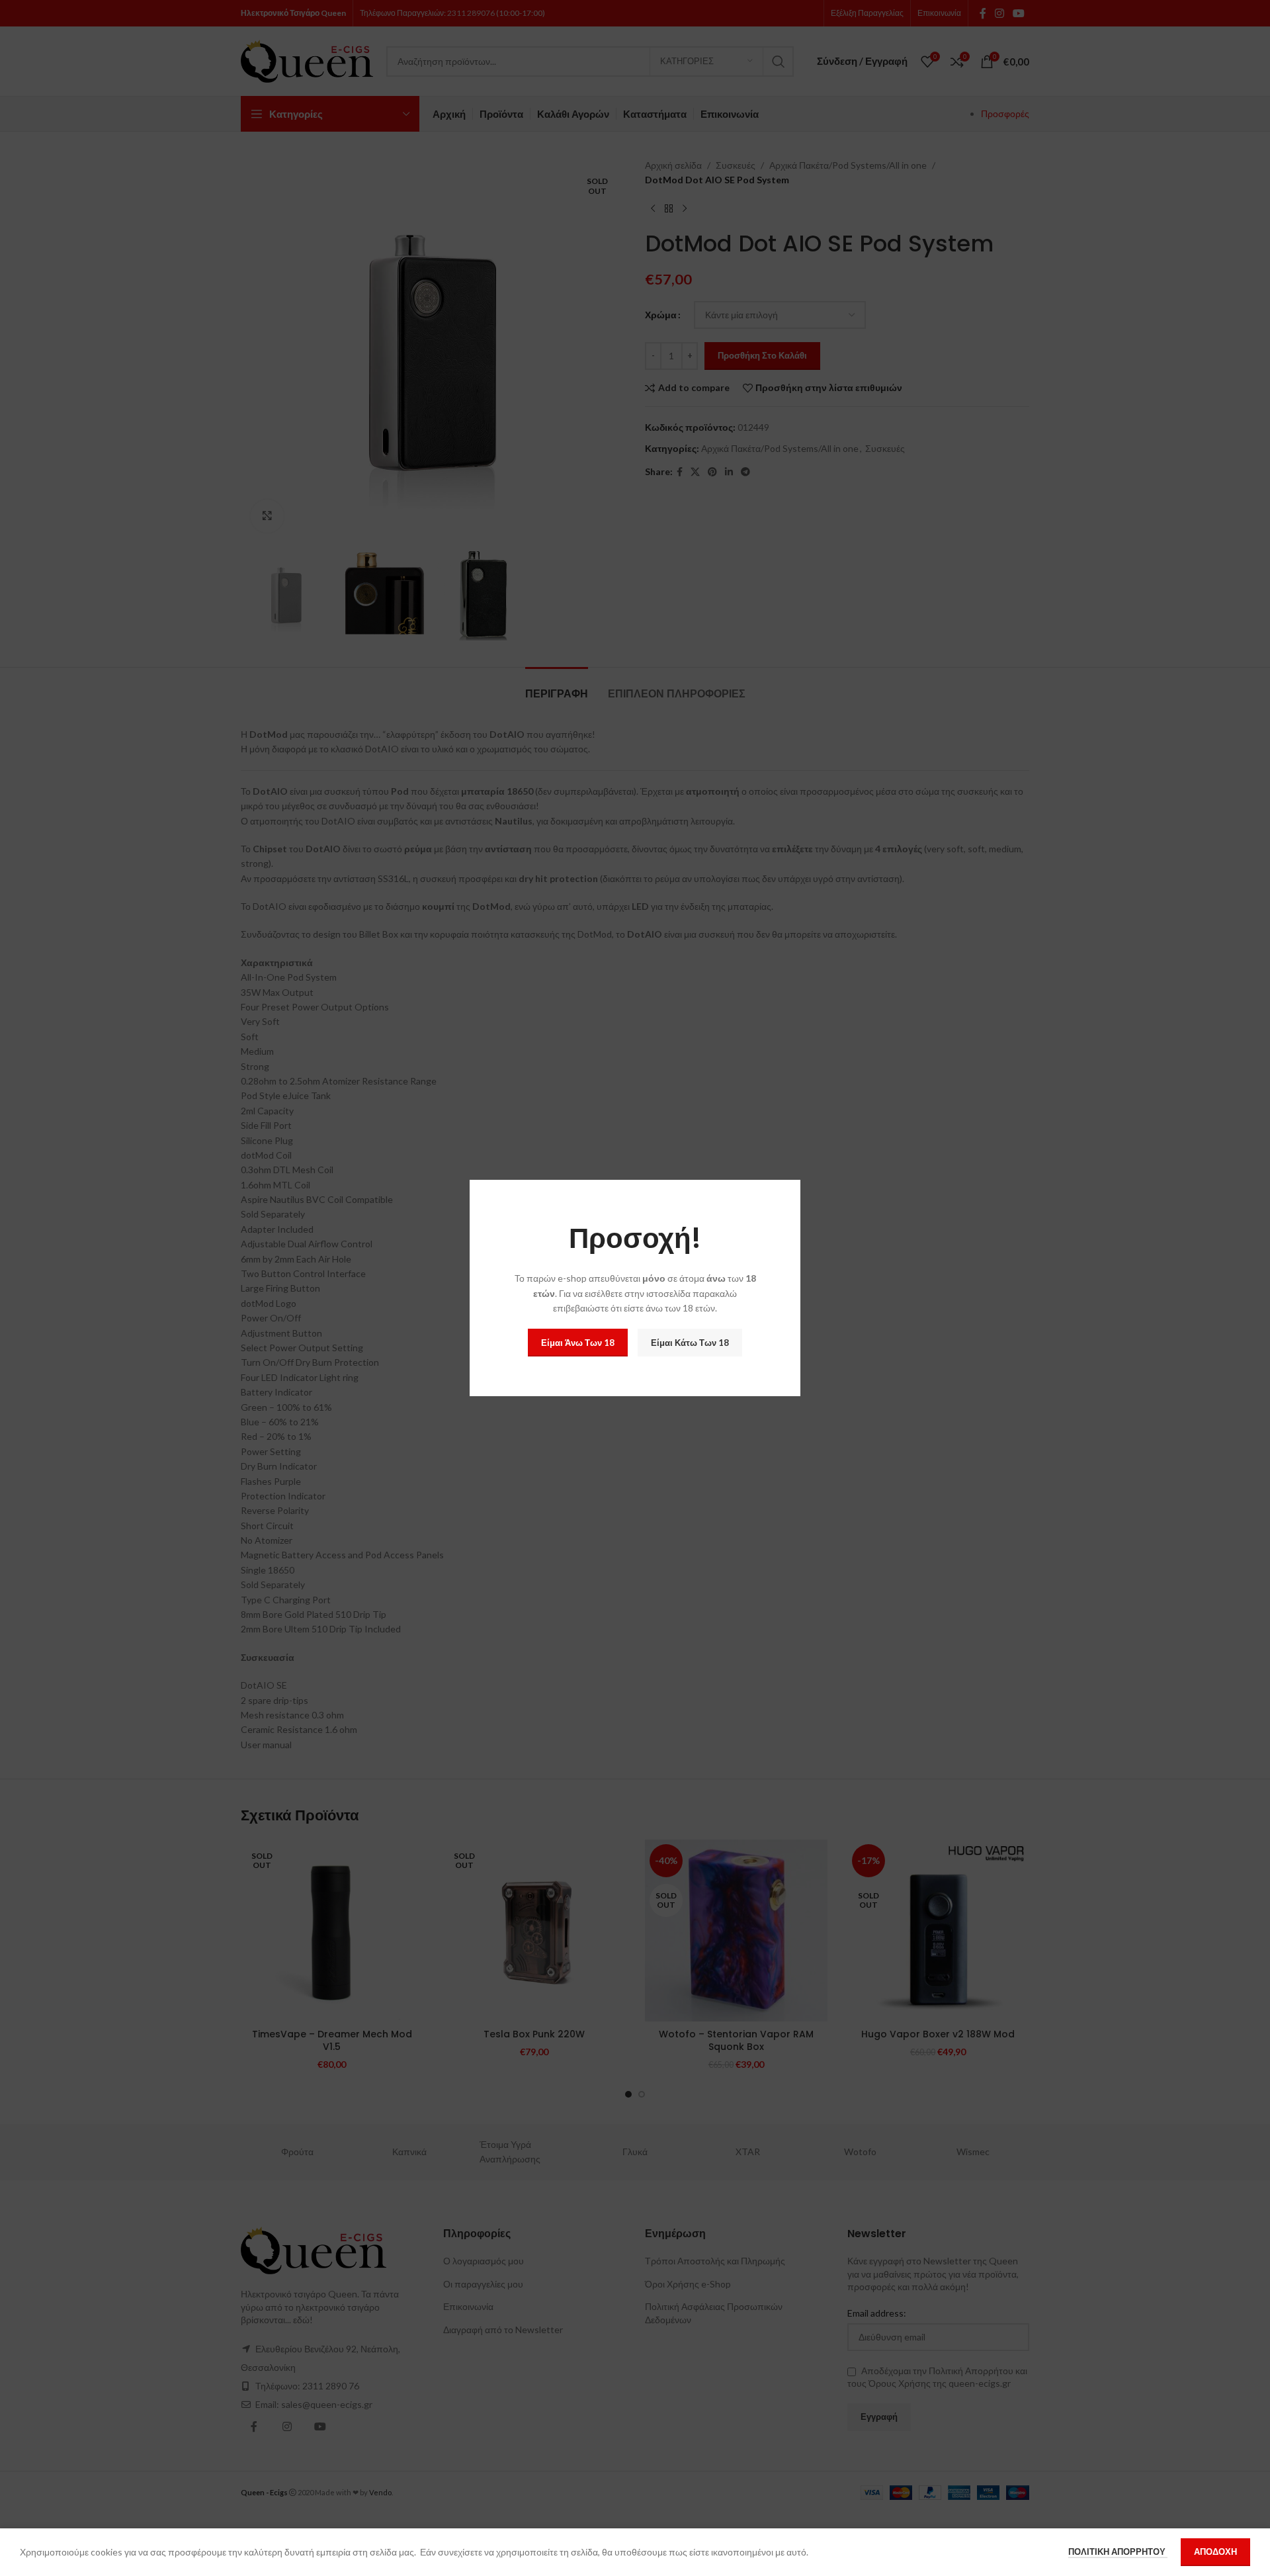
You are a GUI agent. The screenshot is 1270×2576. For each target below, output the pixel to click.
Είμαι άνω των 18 (578, 1343)
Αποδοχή (1215, 2552)
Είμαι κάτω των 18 (690, 1343)
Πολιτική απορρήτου (1118, 2552)
